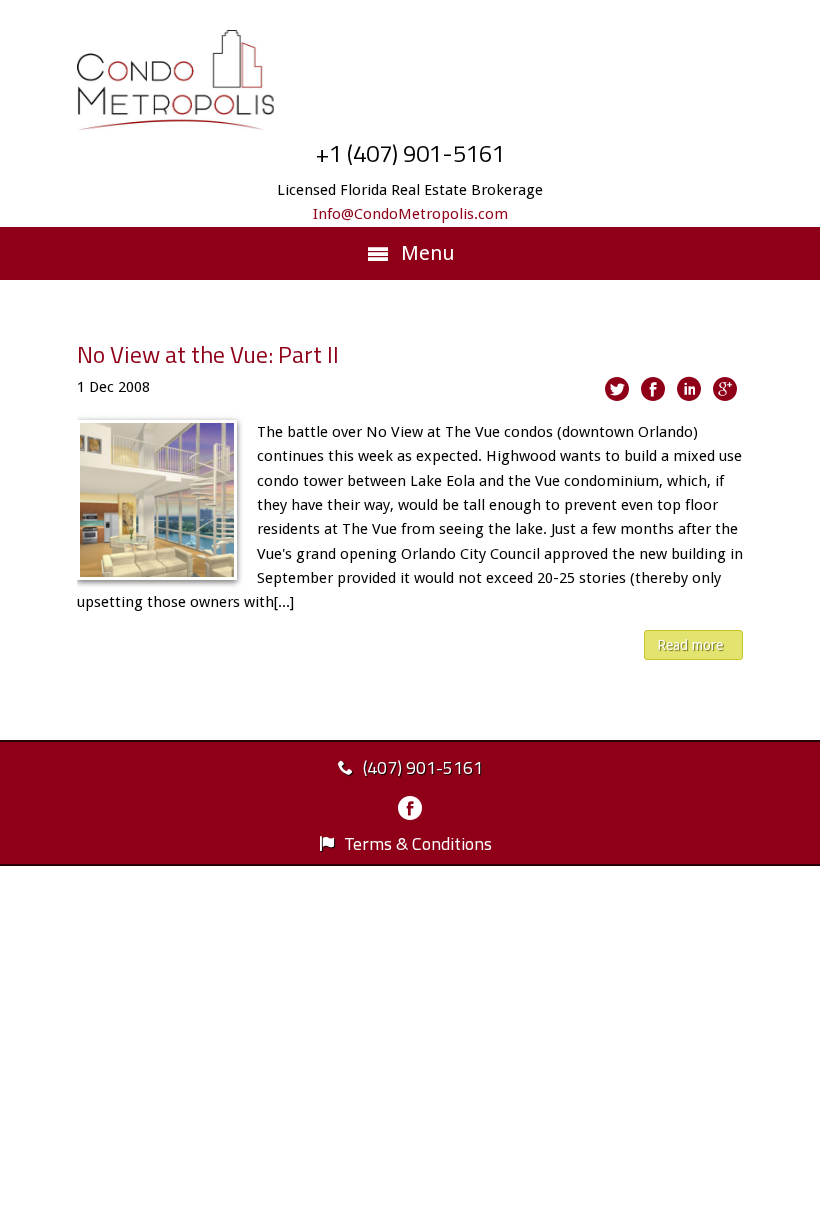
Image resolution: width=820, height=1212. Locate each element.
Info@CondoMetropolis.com (410, 214)
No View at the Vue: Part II (208, 354)
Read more (690, 645)
